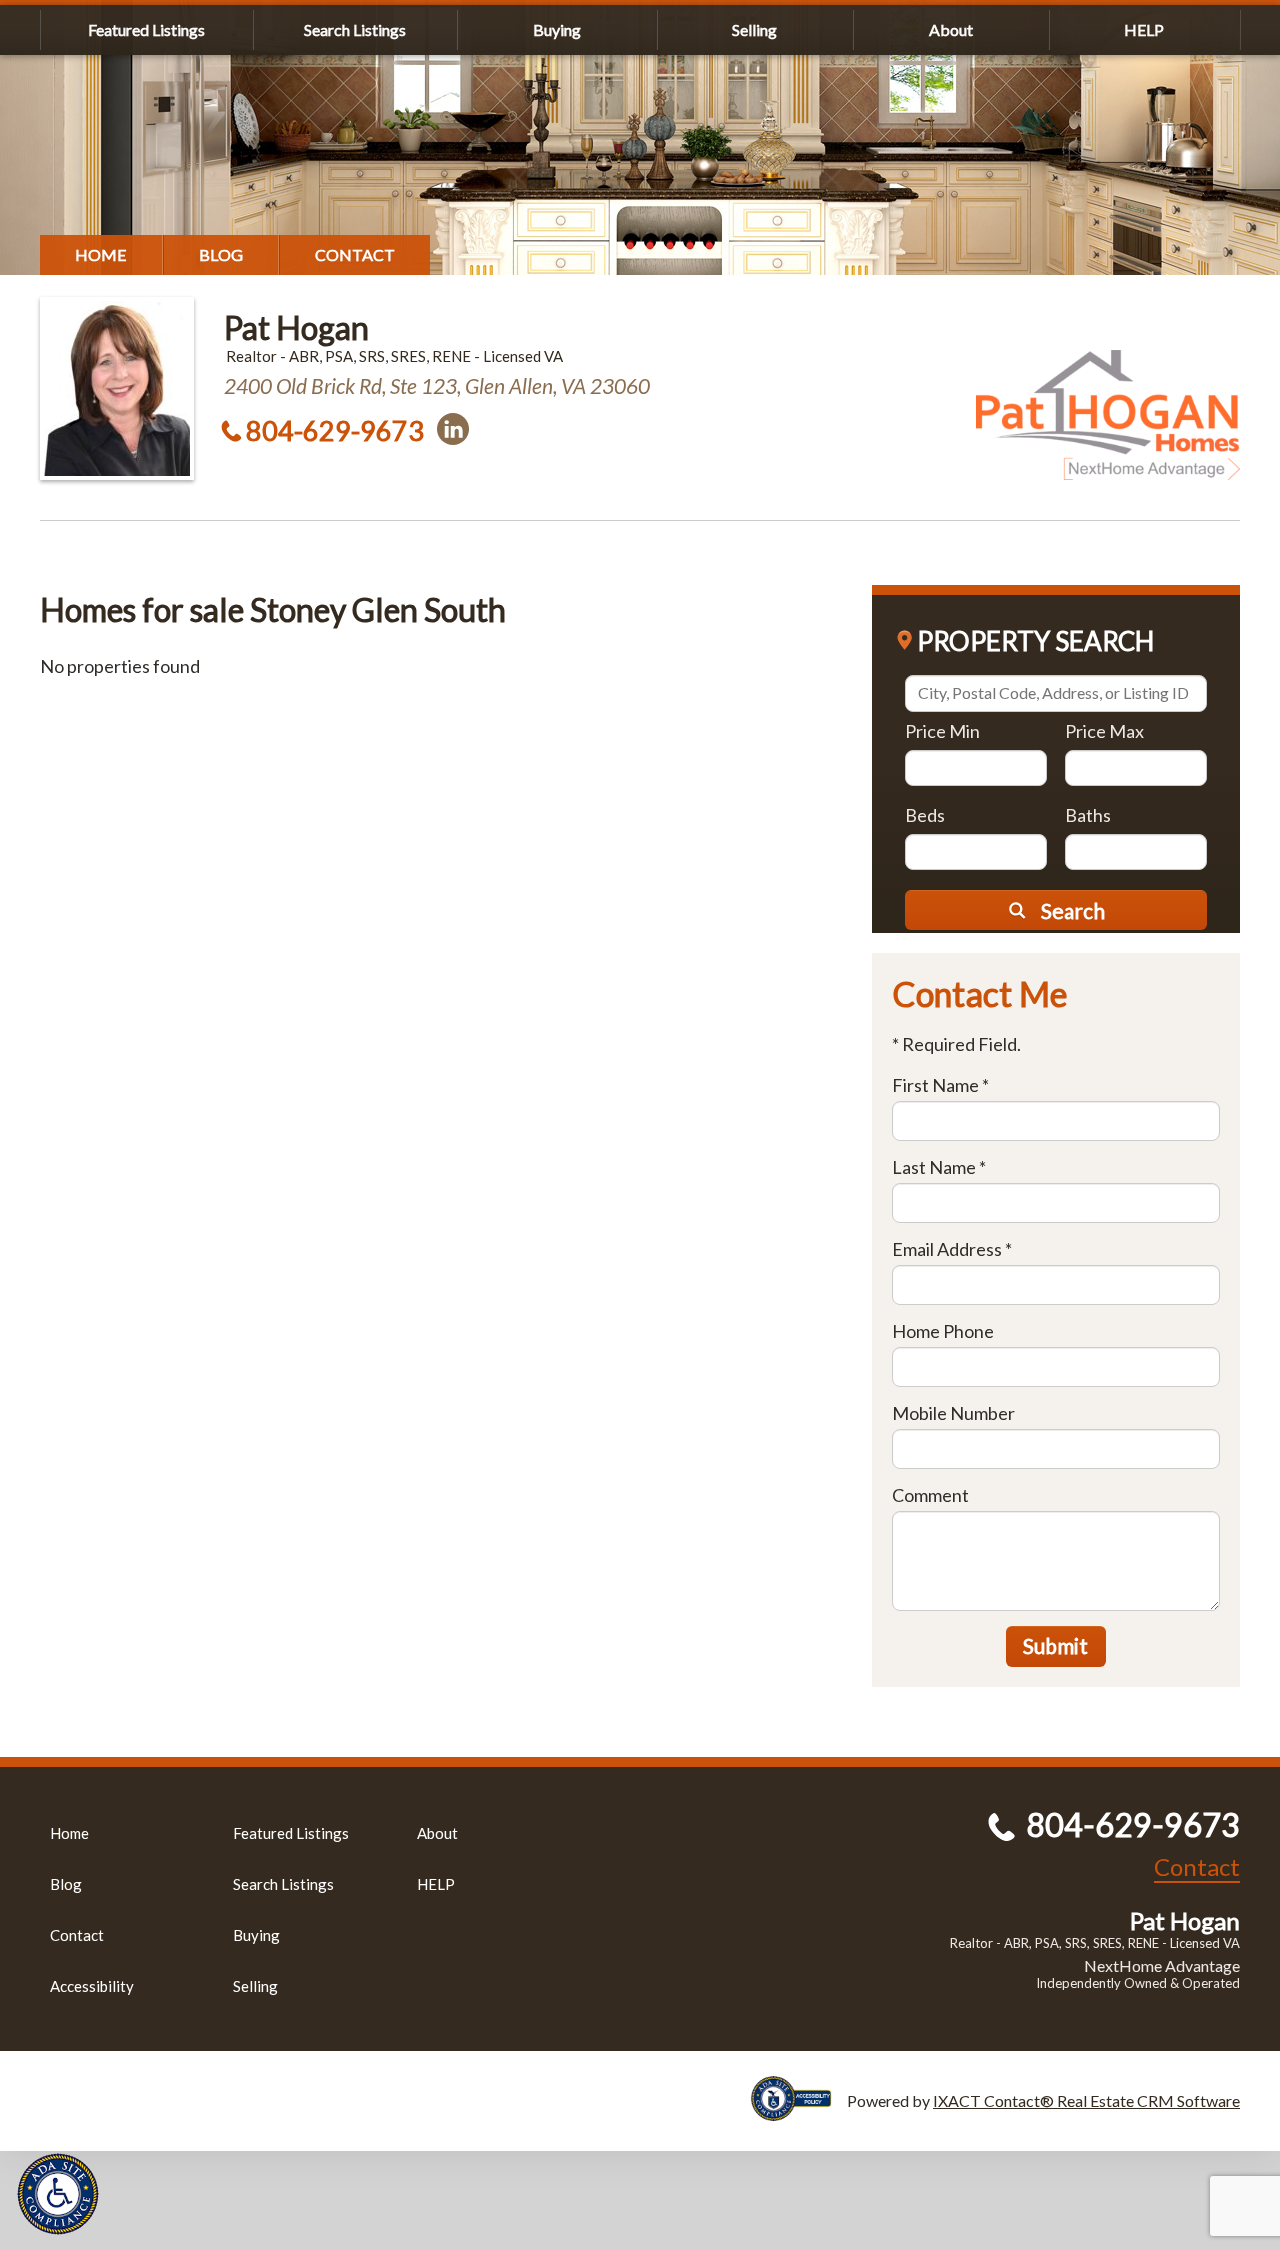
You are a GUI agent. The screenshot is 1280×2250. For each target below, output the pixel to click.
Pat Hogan (296, 327)
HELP (1144, 29)
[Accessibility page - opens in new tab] (799, 2111)
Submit (1055, 1645)
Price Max (1104, 731)
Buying (557, 29)
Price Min (942, 731)
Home (101, 254)
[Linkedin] (453, 429)
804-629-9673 (335, 430)
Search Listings (355, 29)
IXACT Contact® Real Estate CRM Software (1086, 2100)
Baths (1088, 815)
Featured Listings (146, 29)
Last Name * (939, 1167)
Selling (754, 29)
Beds (925, 815)
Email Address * (952, 1249)
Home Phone (943, 1331)
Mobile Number (953, 1413)
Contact (355, 254)
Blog (221, 254)
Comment (930, 1495)
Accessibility (92, 1986)
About (951, 29)
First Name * (940, 1085)
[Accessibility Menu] (58, 2194)
